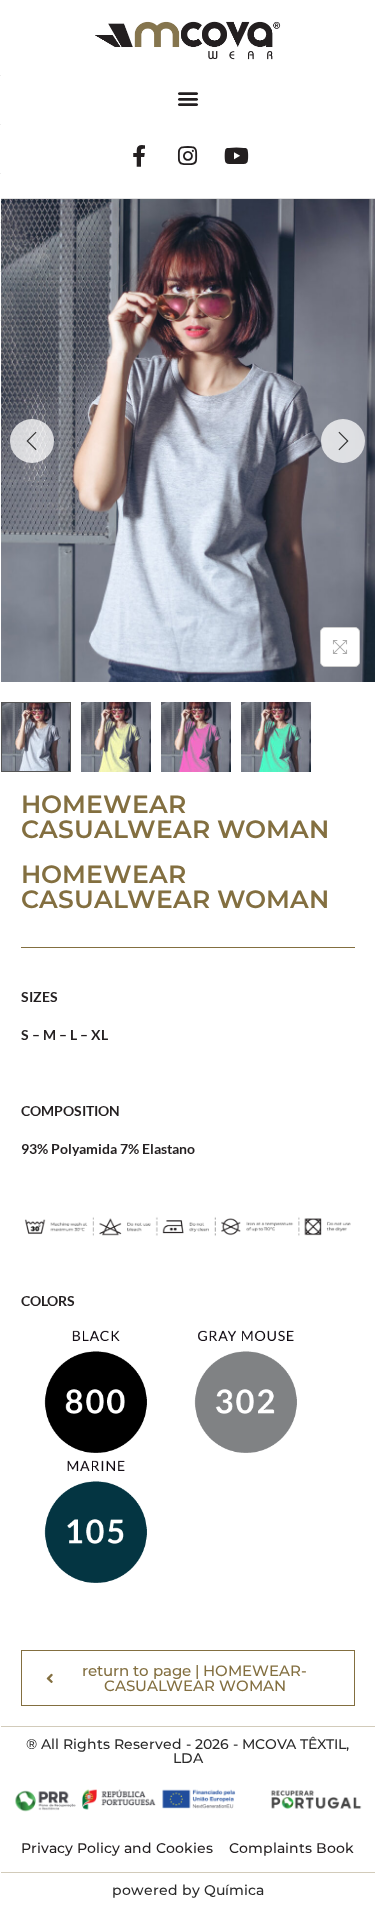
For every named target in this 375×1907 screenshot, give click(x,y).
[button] (187, 97)
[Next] (343, 441)
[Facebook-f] (139, 156)
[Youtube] (237, 156)
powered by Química (188, 1890)
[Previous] (32, 441)
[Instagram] (188, 156)
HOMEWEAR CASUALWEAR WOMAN (175, 886)
